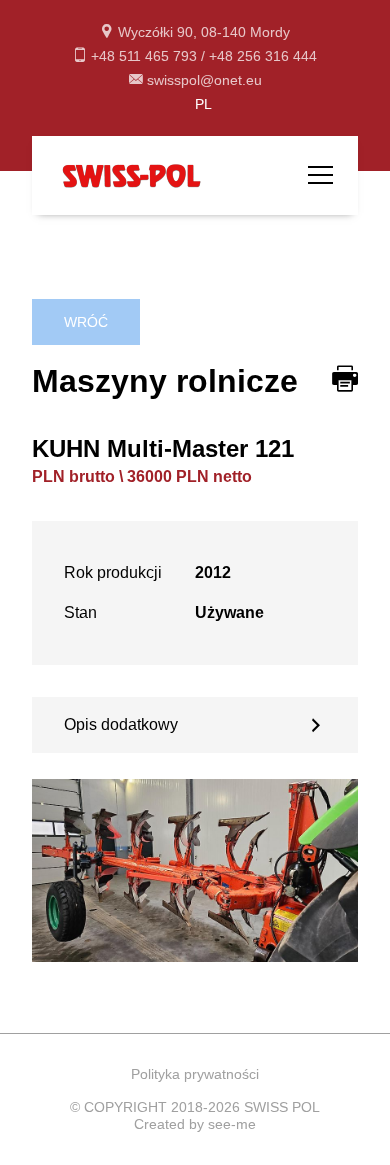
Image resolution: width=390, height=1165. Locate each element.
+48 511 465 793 (146, 56)
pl (203, 104)
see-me (232, 1124)
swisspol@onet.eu (204, 80)
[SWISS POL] (132, 174)
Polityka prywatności (195, 1074)
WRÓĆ (86, 322)
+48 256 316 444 (263, 56)
